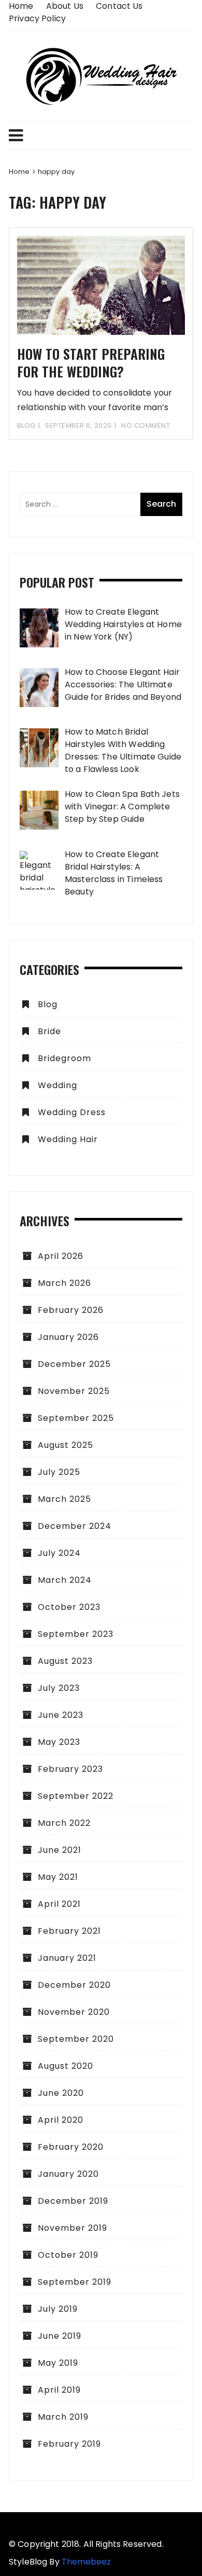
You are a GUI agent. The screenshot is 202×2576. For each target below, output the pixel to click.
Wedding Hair (68, 1139)
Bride (49, 1031)
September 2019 (75, 2282)
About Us (65, 6)
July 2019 (58, 2309)
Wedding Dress (72, 1112)
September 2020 (76, 2039)
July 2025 (59, 1472)
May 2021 (58, 1877)
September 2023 (76, 1634)
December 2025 (74, 1364)
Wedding (57, 1085)
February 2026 (71, 1310)
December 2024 (75, 1526)
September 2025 (76, 1418)
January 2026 (68, 1337)
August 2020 (66, 2066)
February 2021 (69, 1931)
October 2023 (69, 1607)
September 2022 (76, 1796)
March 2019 (63, 2417)
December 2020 (74, 1985)
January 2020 (68, 2174)
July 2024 (59, 1553)
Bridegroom (64, 1058)
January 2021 (67, 1958)
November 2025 (74, 1391)
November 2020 (74, 2012)
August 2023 (65, 1661)
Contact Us (119, 6)
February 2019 (69, 2444)
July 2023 (59, 1688)
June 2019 (60, 2336)
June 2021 (60, 1850)
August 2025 (66, 1445)
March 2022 (64, 1823)
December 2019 (73, 2201)
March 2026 (64, 1283)
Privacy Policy (37, 18)
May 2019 (58, 2363)
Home (21, 6)
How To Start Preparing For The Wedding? (91, 363)
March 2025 (64, 1499)
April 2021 (59, 1904)
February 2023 (70, 1769)
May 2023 (59, 1742)
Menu (101, 135)
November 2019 (73, 2228)
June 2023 (61, 1715)
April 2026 (61, 1256)
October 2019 (68, 2255)
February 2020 (71, 2147)
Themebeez (86, 2562)
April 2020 (61, 2120)
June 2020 (61, 2093)
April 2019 (59, 2390)
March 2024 (65, 1580)
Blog (26, 425)
